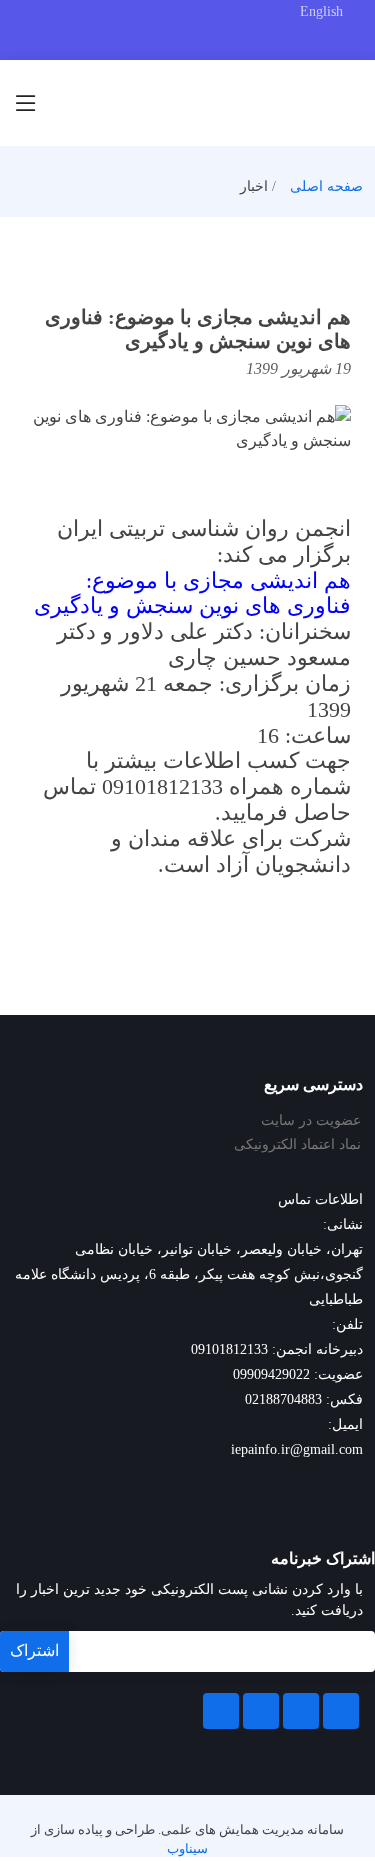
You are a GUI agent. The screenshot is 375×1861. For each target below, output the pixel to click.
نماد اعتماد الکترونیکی (297, 1145)
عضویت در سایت (311, 1121)
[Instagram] (261, 1711)
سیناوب (187, 1849)
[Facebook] (341, 1711)
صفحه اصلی (326, 186)
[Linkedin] (301, 1711)
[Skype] (221, 1711)
